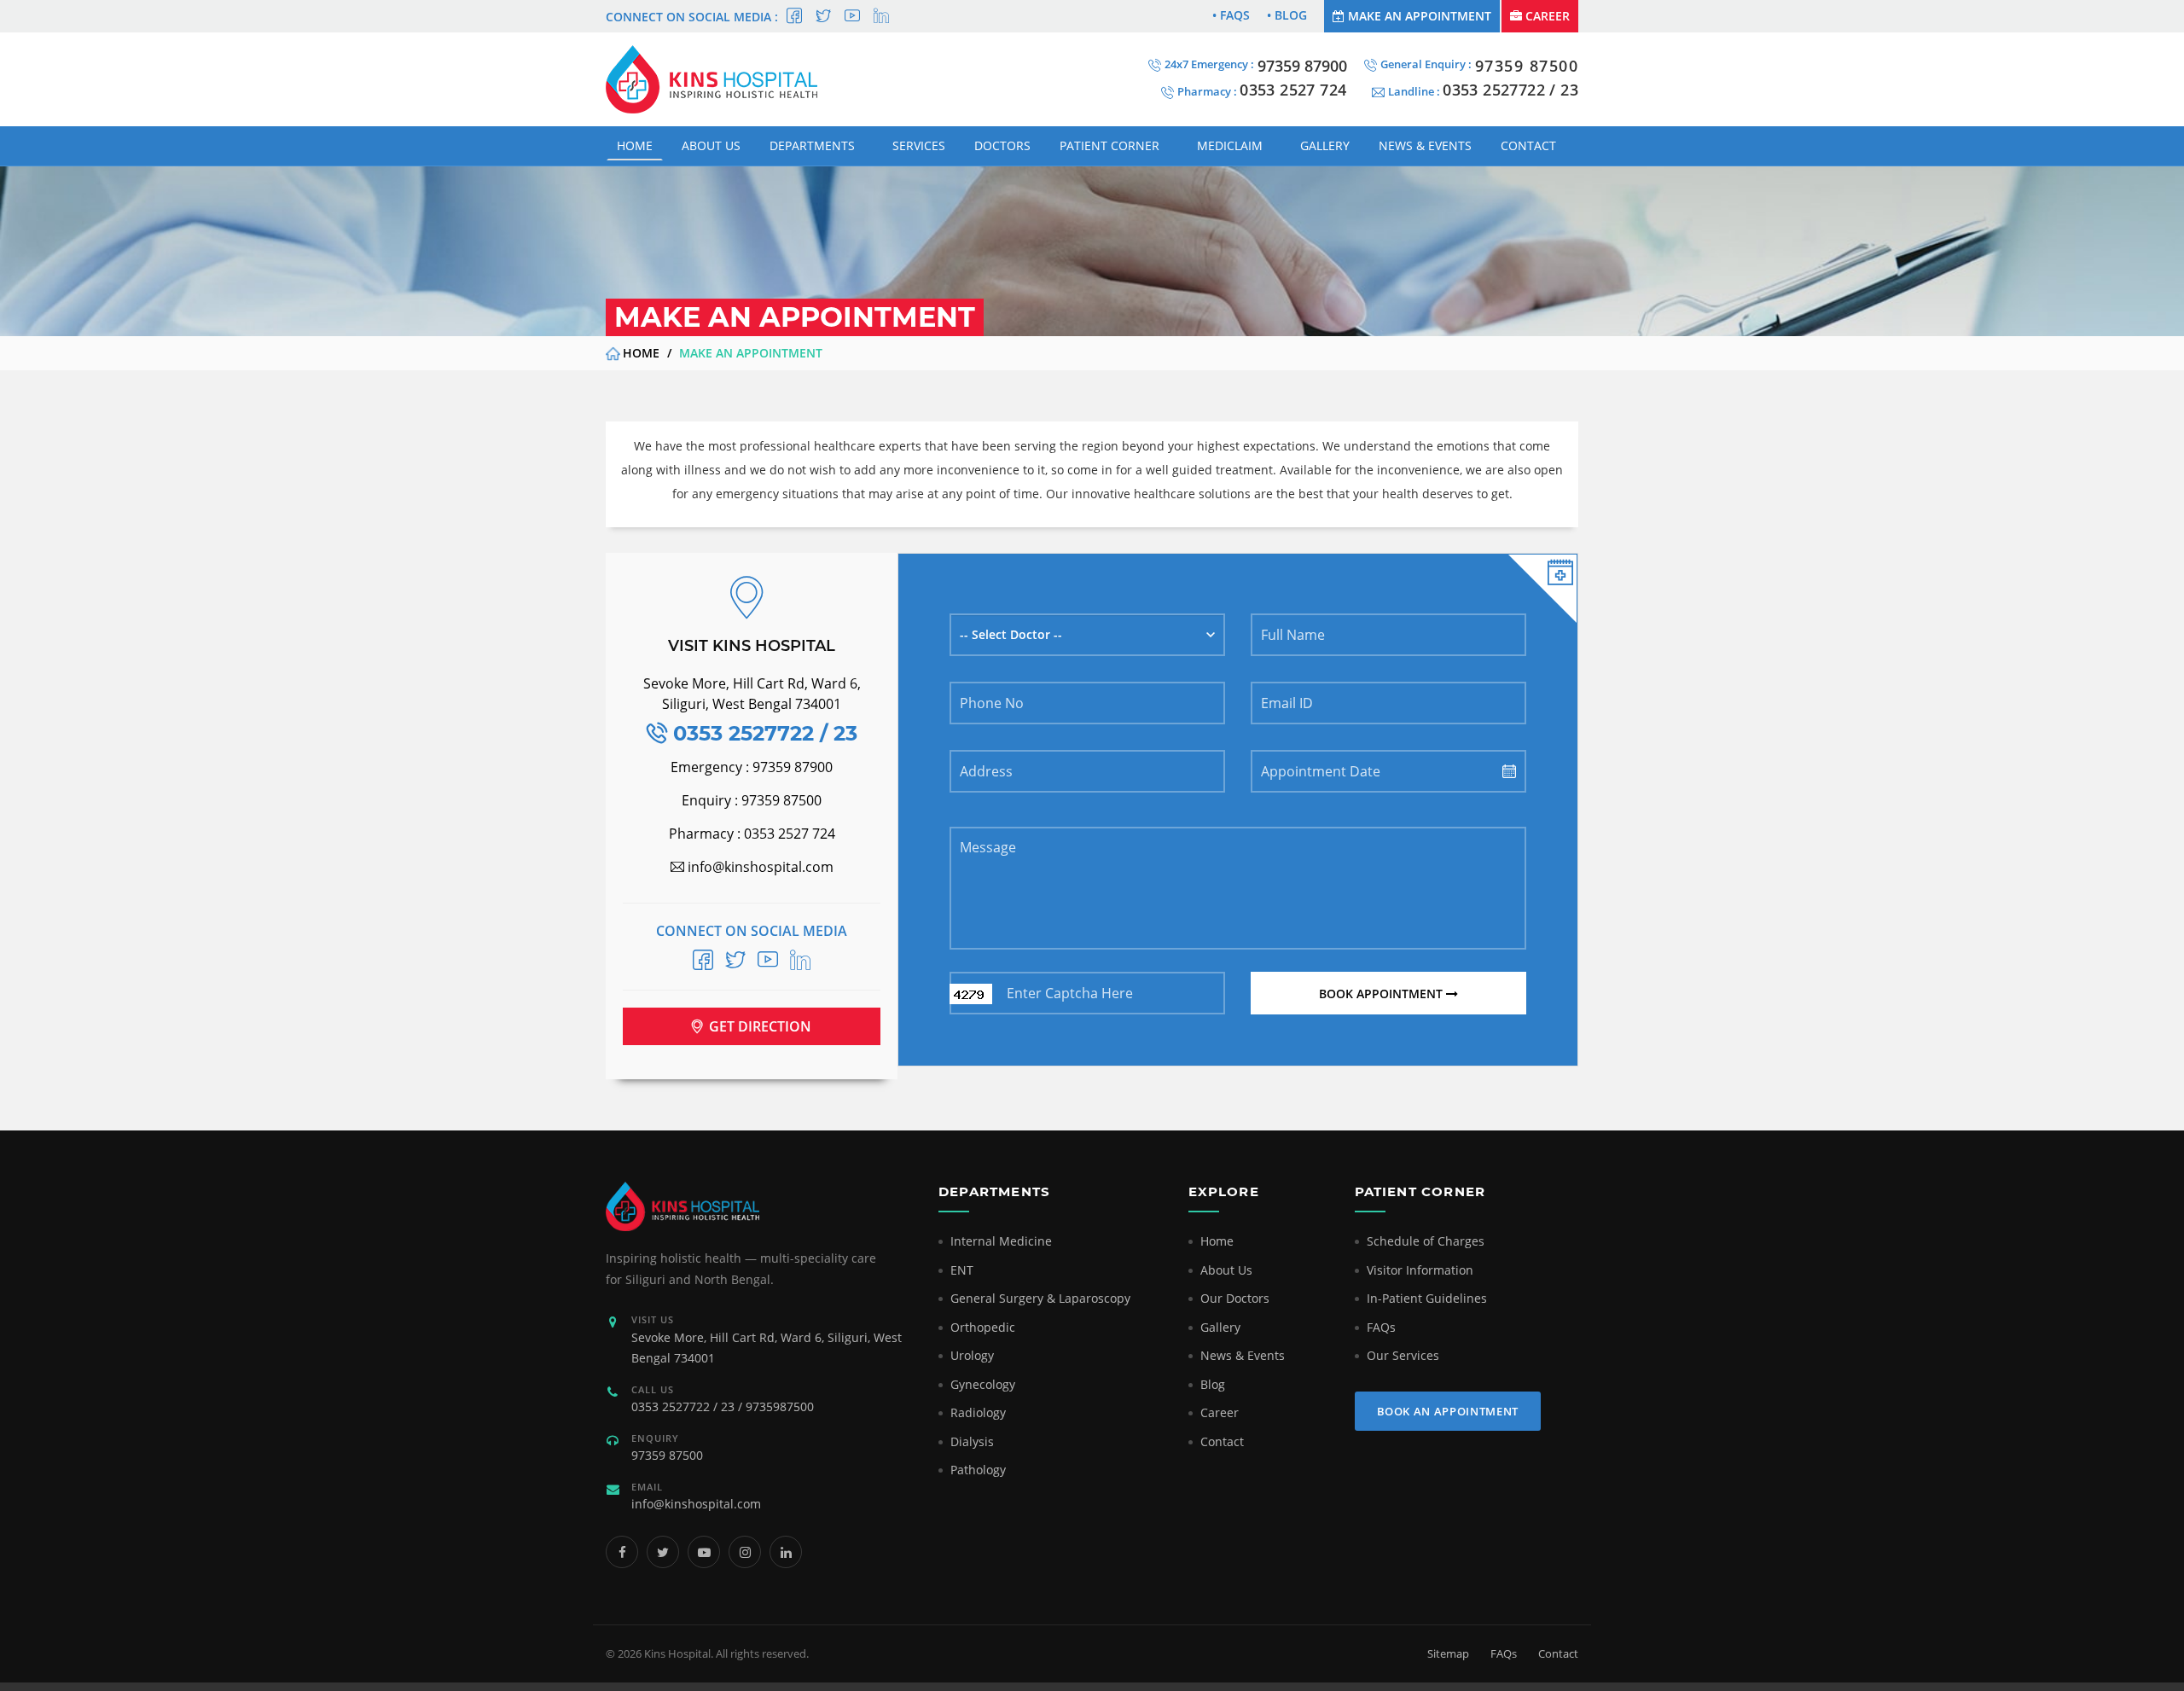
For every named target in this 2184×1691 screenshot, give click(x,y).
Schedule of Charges (1426, 1241)
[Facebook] (622, 1552)
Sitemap (1448, 1653)
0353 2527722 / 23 (683, 1406)
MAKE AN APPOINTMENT (1418, 16)
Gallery (1325, 145)
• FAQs (1231, 15)
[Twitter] (663, 1552)
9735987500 (780, 1406)
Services (919, 145)
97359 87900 (1302, 66)
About (711, 145)
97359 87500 (1527, 66)
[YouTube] (704, 1552)
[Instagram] (745, 1552)
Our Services (1403, 1355)
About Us (1226, 1270)
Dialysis (972, 1441)
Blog (1213, 1384)
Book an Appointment (1448, 1411)
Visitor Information (1420, 1270)
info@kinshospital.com (696, 1504)
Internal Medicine (1001, 1241)
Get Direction (758, 1026)
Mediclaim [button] (1230, 145)
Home (635, 145)
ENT (962, 1270)
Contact (1528, 145)
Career (1546, 16)
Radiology (978, 1412)
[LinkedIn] (786, 1552)
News (1425, 145)
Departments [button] (812, 145)
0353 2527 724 (1293, 90)
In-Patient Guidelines (1427, 1298)
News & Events (1243, 1355)
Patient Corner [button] (1109, 145)
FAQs (1381, 1327)
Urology (972, 1355)
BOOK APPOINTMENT (1382, 994)
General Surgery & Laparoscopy (1040, 1298)
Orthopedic (983, 1327)
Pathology (978, 1470)
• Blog (1287, 15)
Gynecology (983, 1384)
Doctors (1002, 145)
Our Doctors (1235, 1298)
